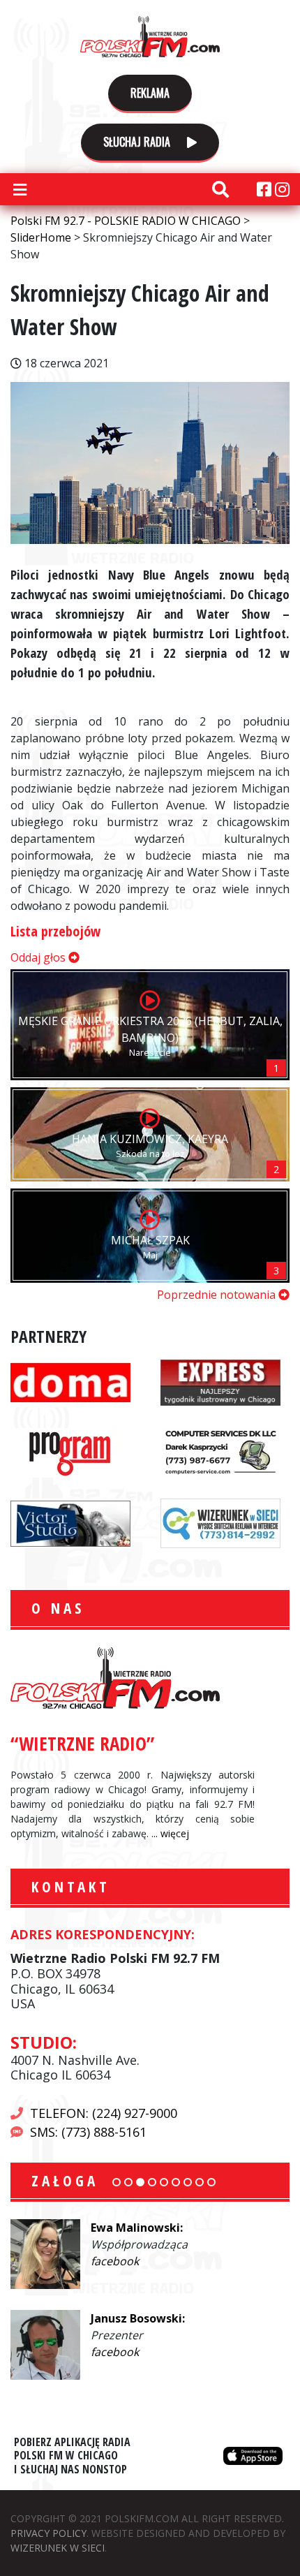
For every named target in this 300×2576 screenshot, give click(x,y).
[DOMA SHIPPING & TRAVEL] (70, 1381)
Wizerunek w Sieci (58, 2548)
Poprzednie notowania (218, 1295)
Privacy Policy (48, 2533)
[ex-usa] (220, 1381)
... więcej (170, 1833)
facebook (115, 2261)
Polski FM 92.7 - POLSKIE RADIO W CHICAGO (150, 36)
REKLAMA (150, 93)
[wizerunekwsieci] (220, 1522)
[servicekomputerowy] (220, 1452)
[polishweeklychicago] (70, 1452)
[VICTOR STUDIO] (70, 1522)
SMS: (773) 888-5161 (88, 2132)
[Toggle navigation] (20, 189)
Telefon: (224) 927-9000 (104, 2113)
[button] (117, 2182)
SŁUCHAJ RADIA (138, 142)
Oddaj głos (39, 957)
